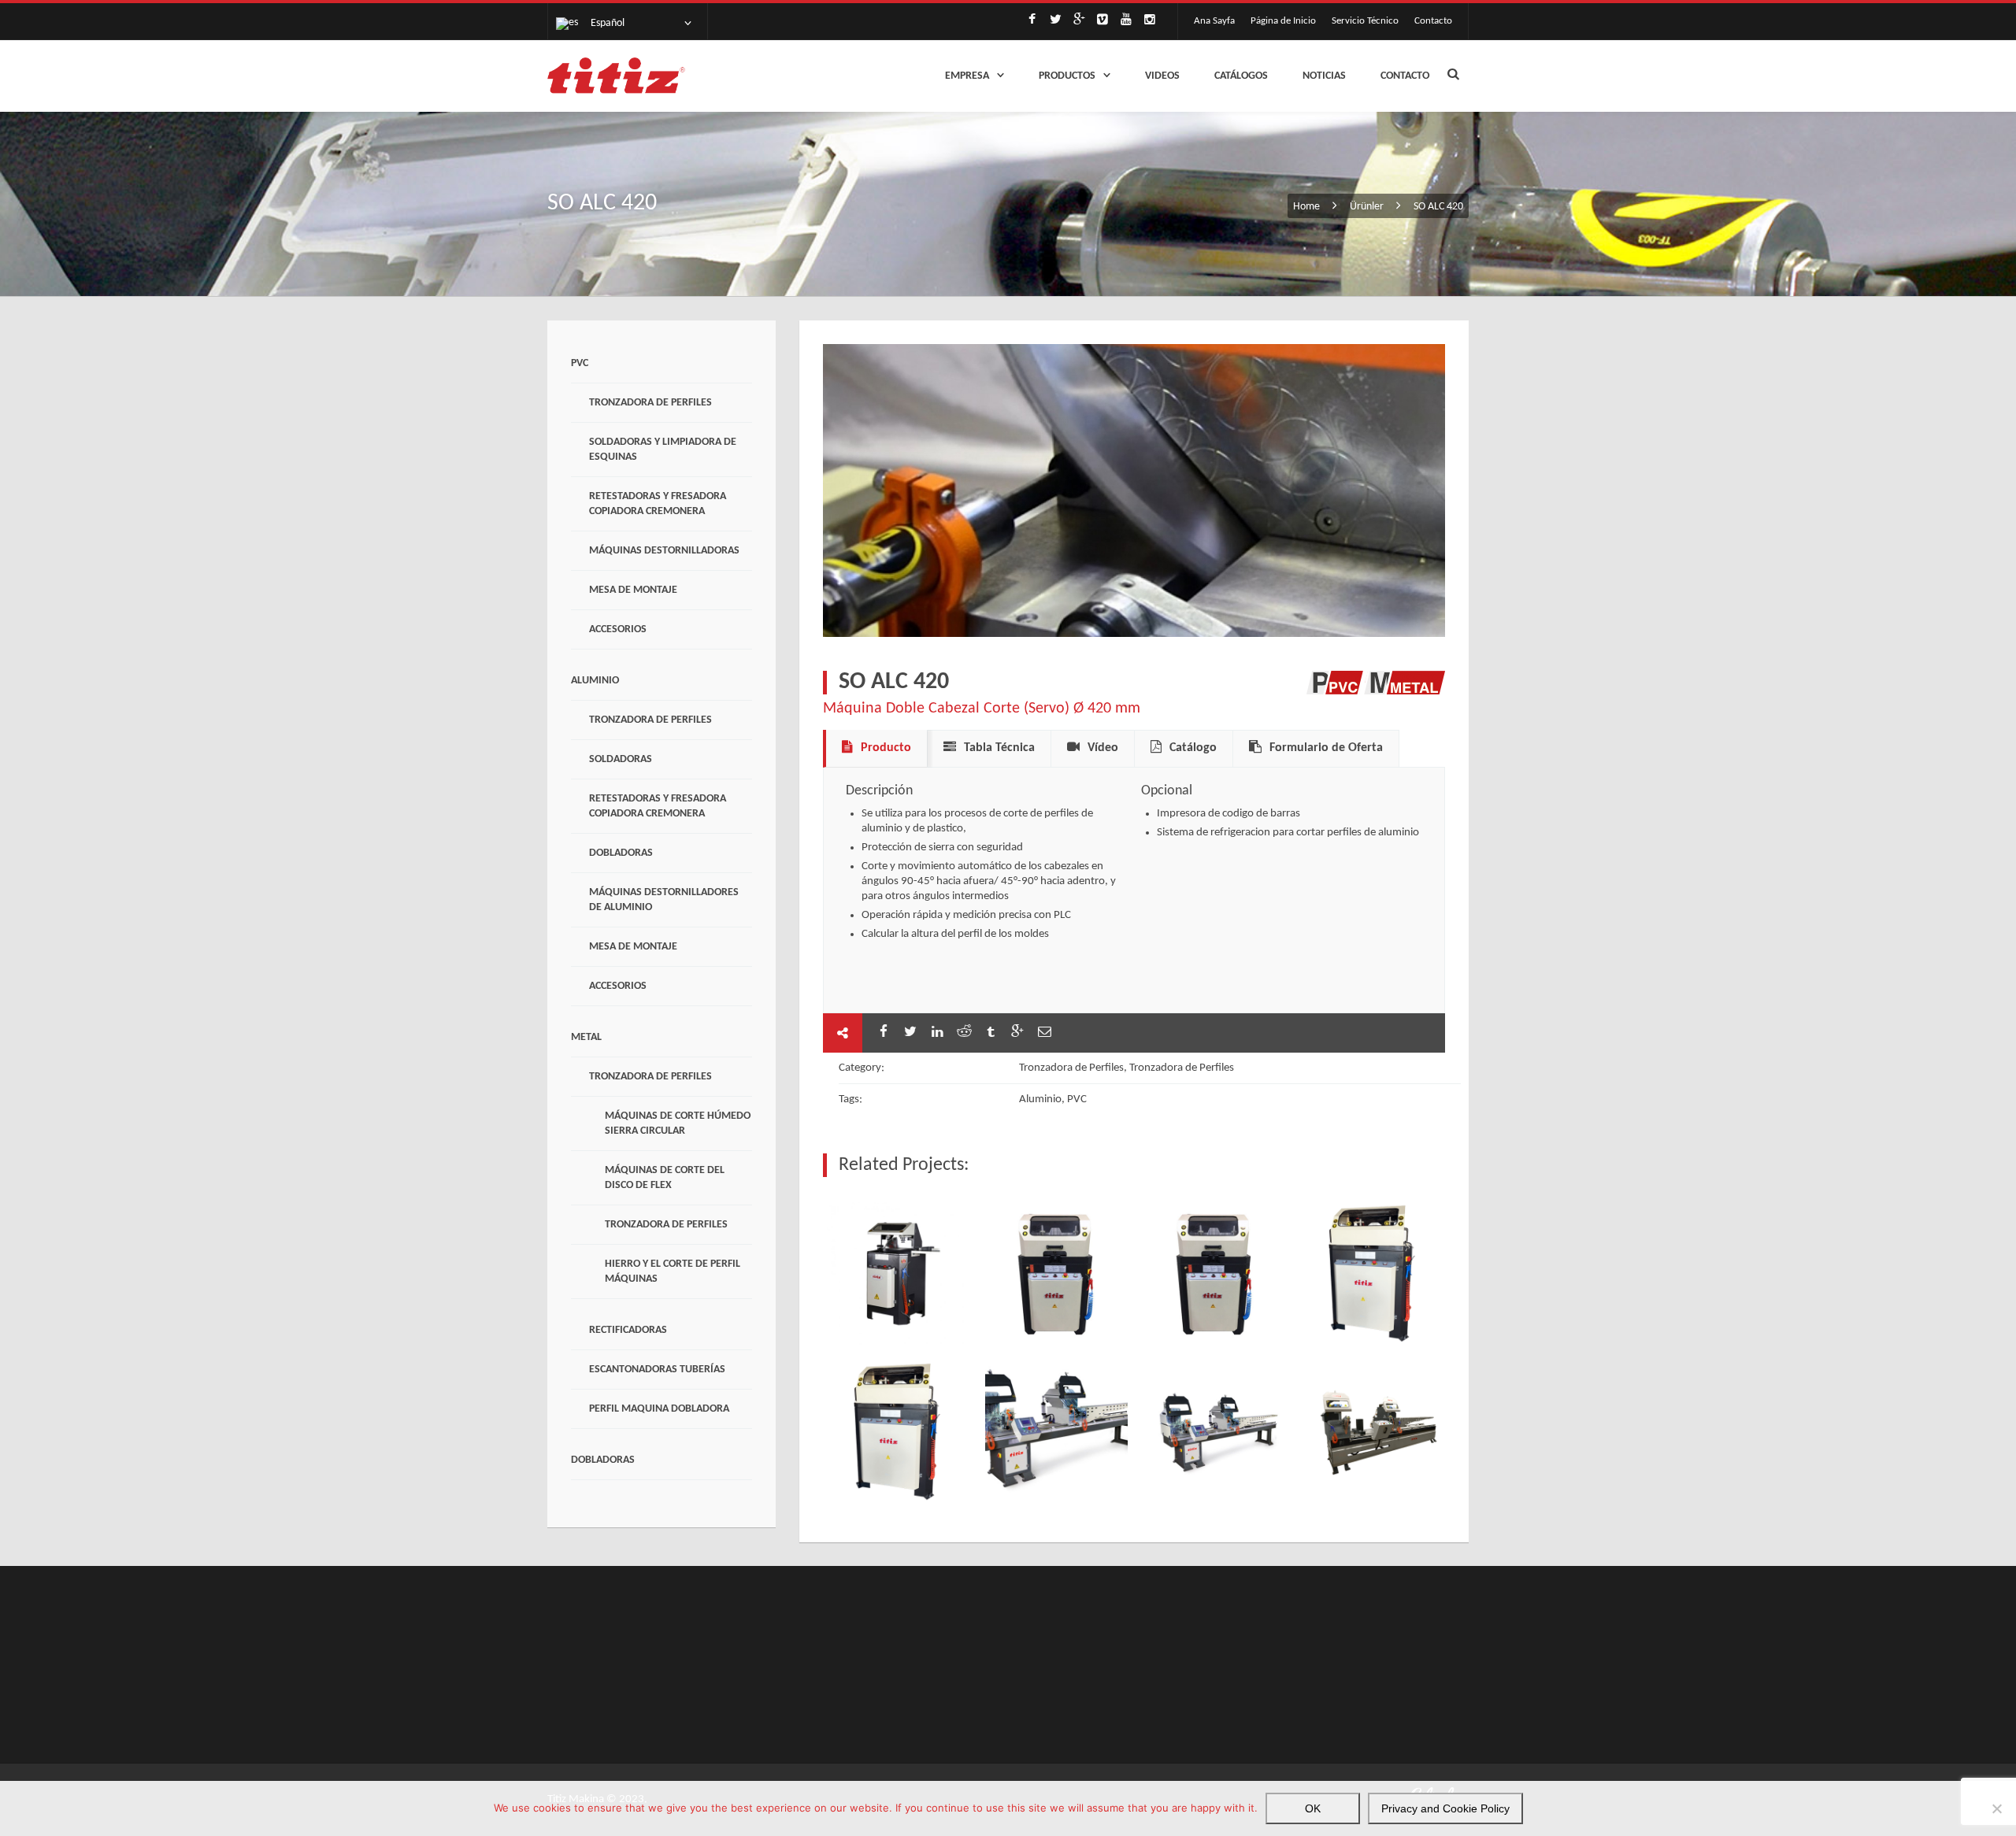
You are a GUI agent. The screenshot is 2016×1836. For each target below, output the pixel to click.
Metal (586, 1037)
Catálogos (1241, 76)
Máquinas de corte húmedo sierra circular (678, 1123)
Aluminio (595, 681)
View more (898, 1273)
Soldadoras (621, 759)
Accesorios (618, 629)
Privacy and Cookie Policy (1445, 1808)
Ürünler (1367, 207)
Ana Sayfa (1214, 21)
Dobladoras (621, 853)
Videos (1162, 76)
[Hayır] (1996, 1808)
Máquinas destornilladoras (664, 551)
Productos (1067, 76)
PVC (580, 363)
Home (1308, 207)
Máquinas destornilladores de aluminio (664, 900)
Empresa (967, 76)
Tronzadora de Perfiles (650, 403)
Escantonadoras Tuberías (657, 1370)
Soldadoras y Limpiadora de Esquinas (663, 450)
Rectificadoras (628, 1330)
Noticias (1324, 76)
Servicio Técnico (1365, 21)
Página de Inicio (1283, 21)
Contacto (1433, 21)
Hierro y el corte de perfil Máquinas (673, 1272)
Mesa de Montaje (633, 590)
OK (1313, 1808)
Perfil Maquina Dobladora (659, 1409)
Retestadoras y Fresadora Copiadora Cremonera (658, 504)
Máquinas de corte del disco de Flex (665, 1178)
